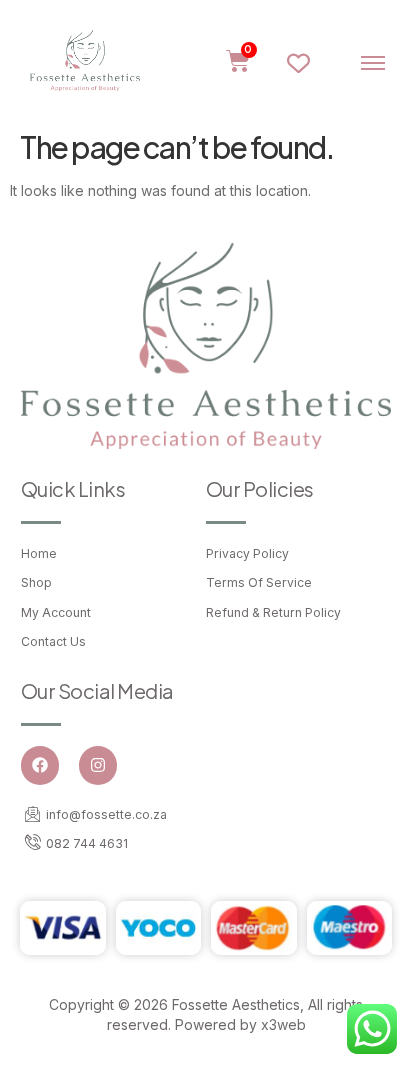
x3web (283, 1024)
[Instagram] (98, 765)
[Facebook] (40, 765)
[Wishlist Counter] (306, 63)
